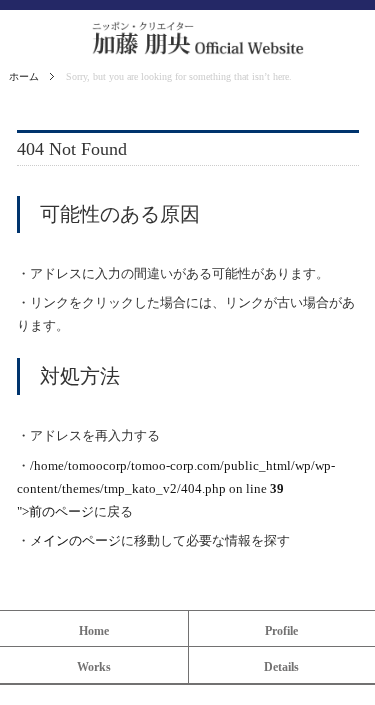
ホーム (24, 76)
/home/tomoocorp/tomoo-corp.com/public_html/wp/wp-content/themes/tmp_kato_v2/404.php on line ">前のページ (176, 489)
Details (281, 667)
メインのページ (75, 541)
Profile (281, 631)
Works (94, 667)
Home (94, 631)
